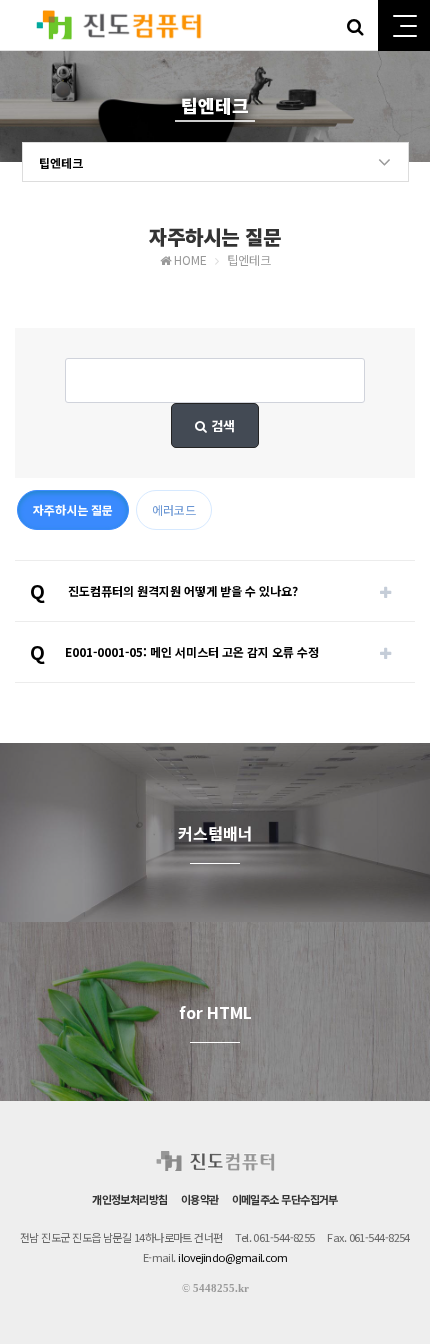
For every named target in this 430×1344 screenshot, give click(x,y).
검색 (221, 425)
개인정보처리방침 (130, 1199)
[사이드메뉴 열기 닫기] (404, 25)
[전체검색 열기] (355, 25)
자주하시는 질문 (73, 509)
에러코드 (174, 509)
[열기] (385, 591)
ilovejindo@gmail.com (232, 1257)
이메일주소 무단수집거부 (285, 1199)
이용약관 (200, 1199)
